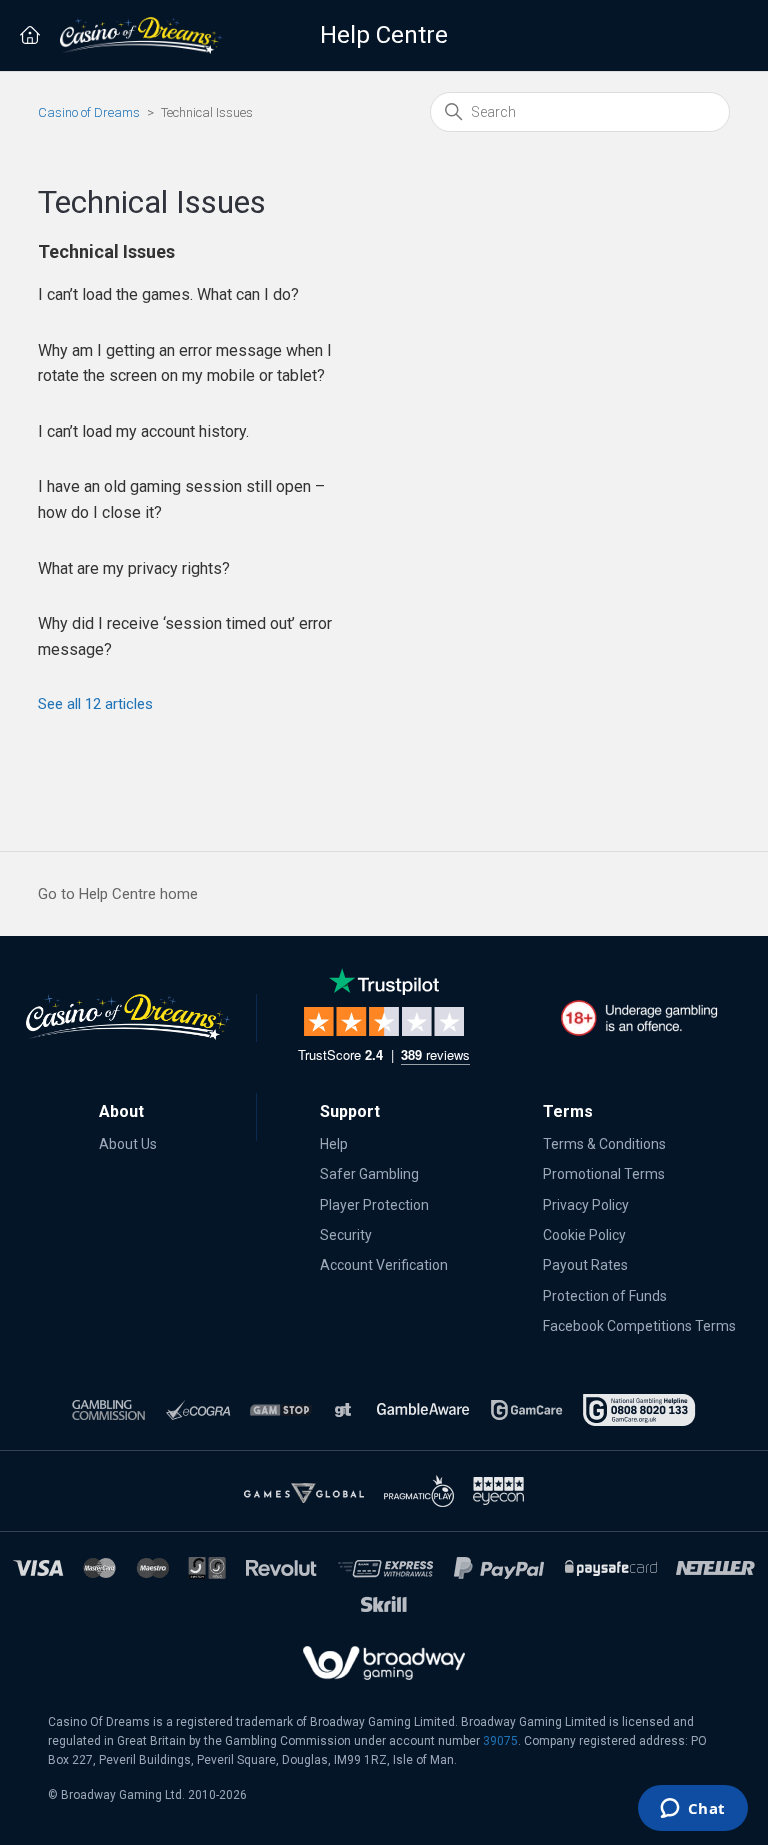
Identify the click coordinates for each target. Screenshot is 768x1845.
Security (346, 1235)
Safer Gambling (369, 1174)
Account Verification (384, 1265)
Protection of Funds (605, 1296)
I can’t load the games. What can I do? (168, 294)
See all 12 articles (95, 704)
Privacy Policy (586, 1205)
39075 (500, 1741)
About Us (128, 1144)
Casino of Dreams (89, 112)
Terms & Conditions (604, 1144)
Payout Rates (585, 1265)
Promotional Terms (604, 1174)
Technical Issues (106, 251)
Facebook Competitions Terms (639, 1326)
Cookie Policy (584, 1235)
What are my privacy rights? (134, 568)
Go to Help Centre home (118, 894)
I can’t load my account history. (143, 431)
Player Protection (374, 1205)
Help (334, 1144)
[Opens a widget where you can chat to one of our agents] (692, 1810)
